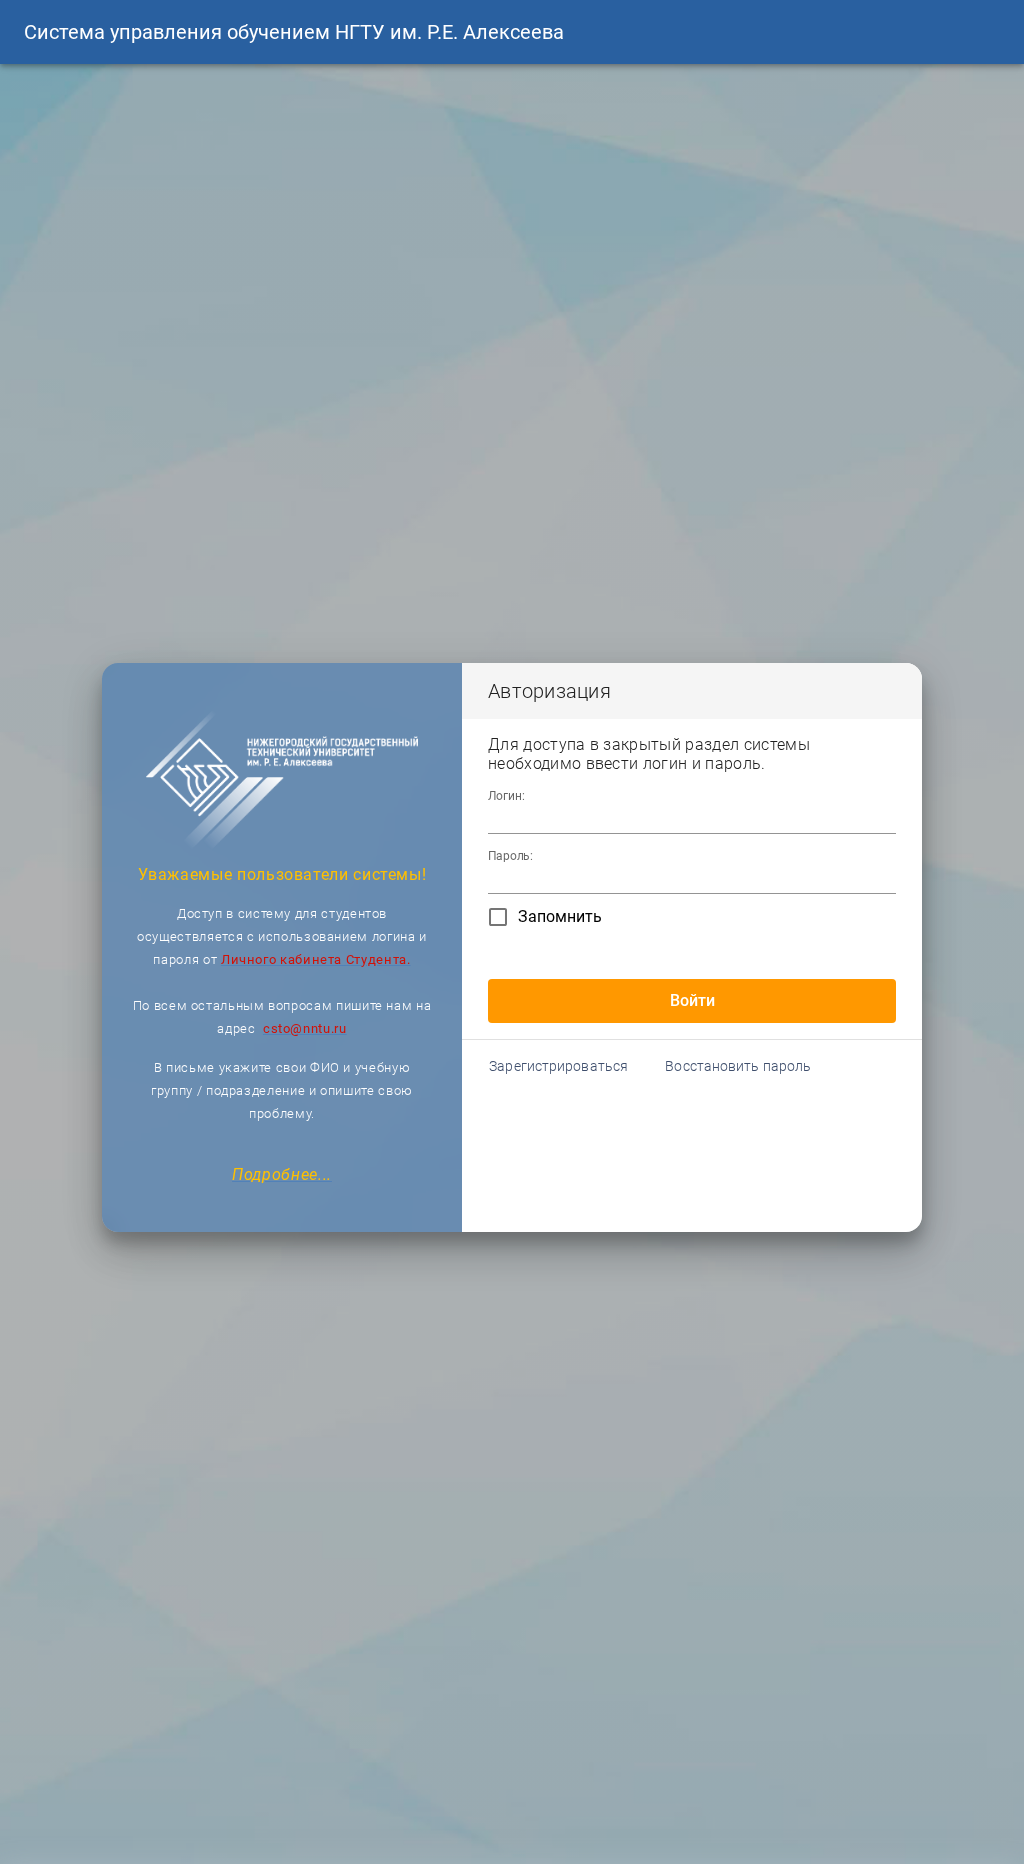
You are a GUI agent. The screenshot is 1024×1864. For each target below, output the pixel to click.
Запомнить (560, 916)
